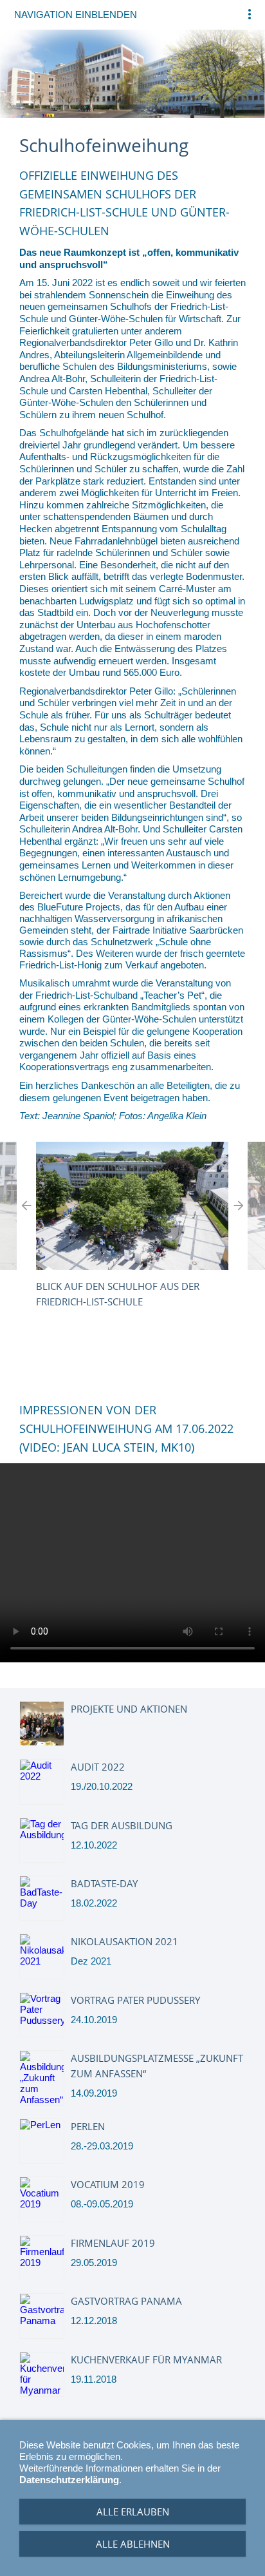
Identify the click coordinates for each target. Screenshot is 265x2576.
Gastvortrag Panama (126, 2301)
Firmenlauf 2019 (113, 2243)
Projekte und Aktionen (129, 1709)
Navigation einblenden (76, 14)
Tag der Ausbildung (122, 1825)
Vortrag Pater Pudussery (135, 2000)
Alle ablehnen (133, 2544)
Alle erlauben (133, 2512)
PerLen (88, 2126)
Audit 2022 (98, 1767)
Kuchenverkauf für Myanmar (146, 2360)
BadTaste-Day (104, 1883)
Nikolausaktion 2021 (124, 1941)
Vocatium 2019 (108, 2184)
